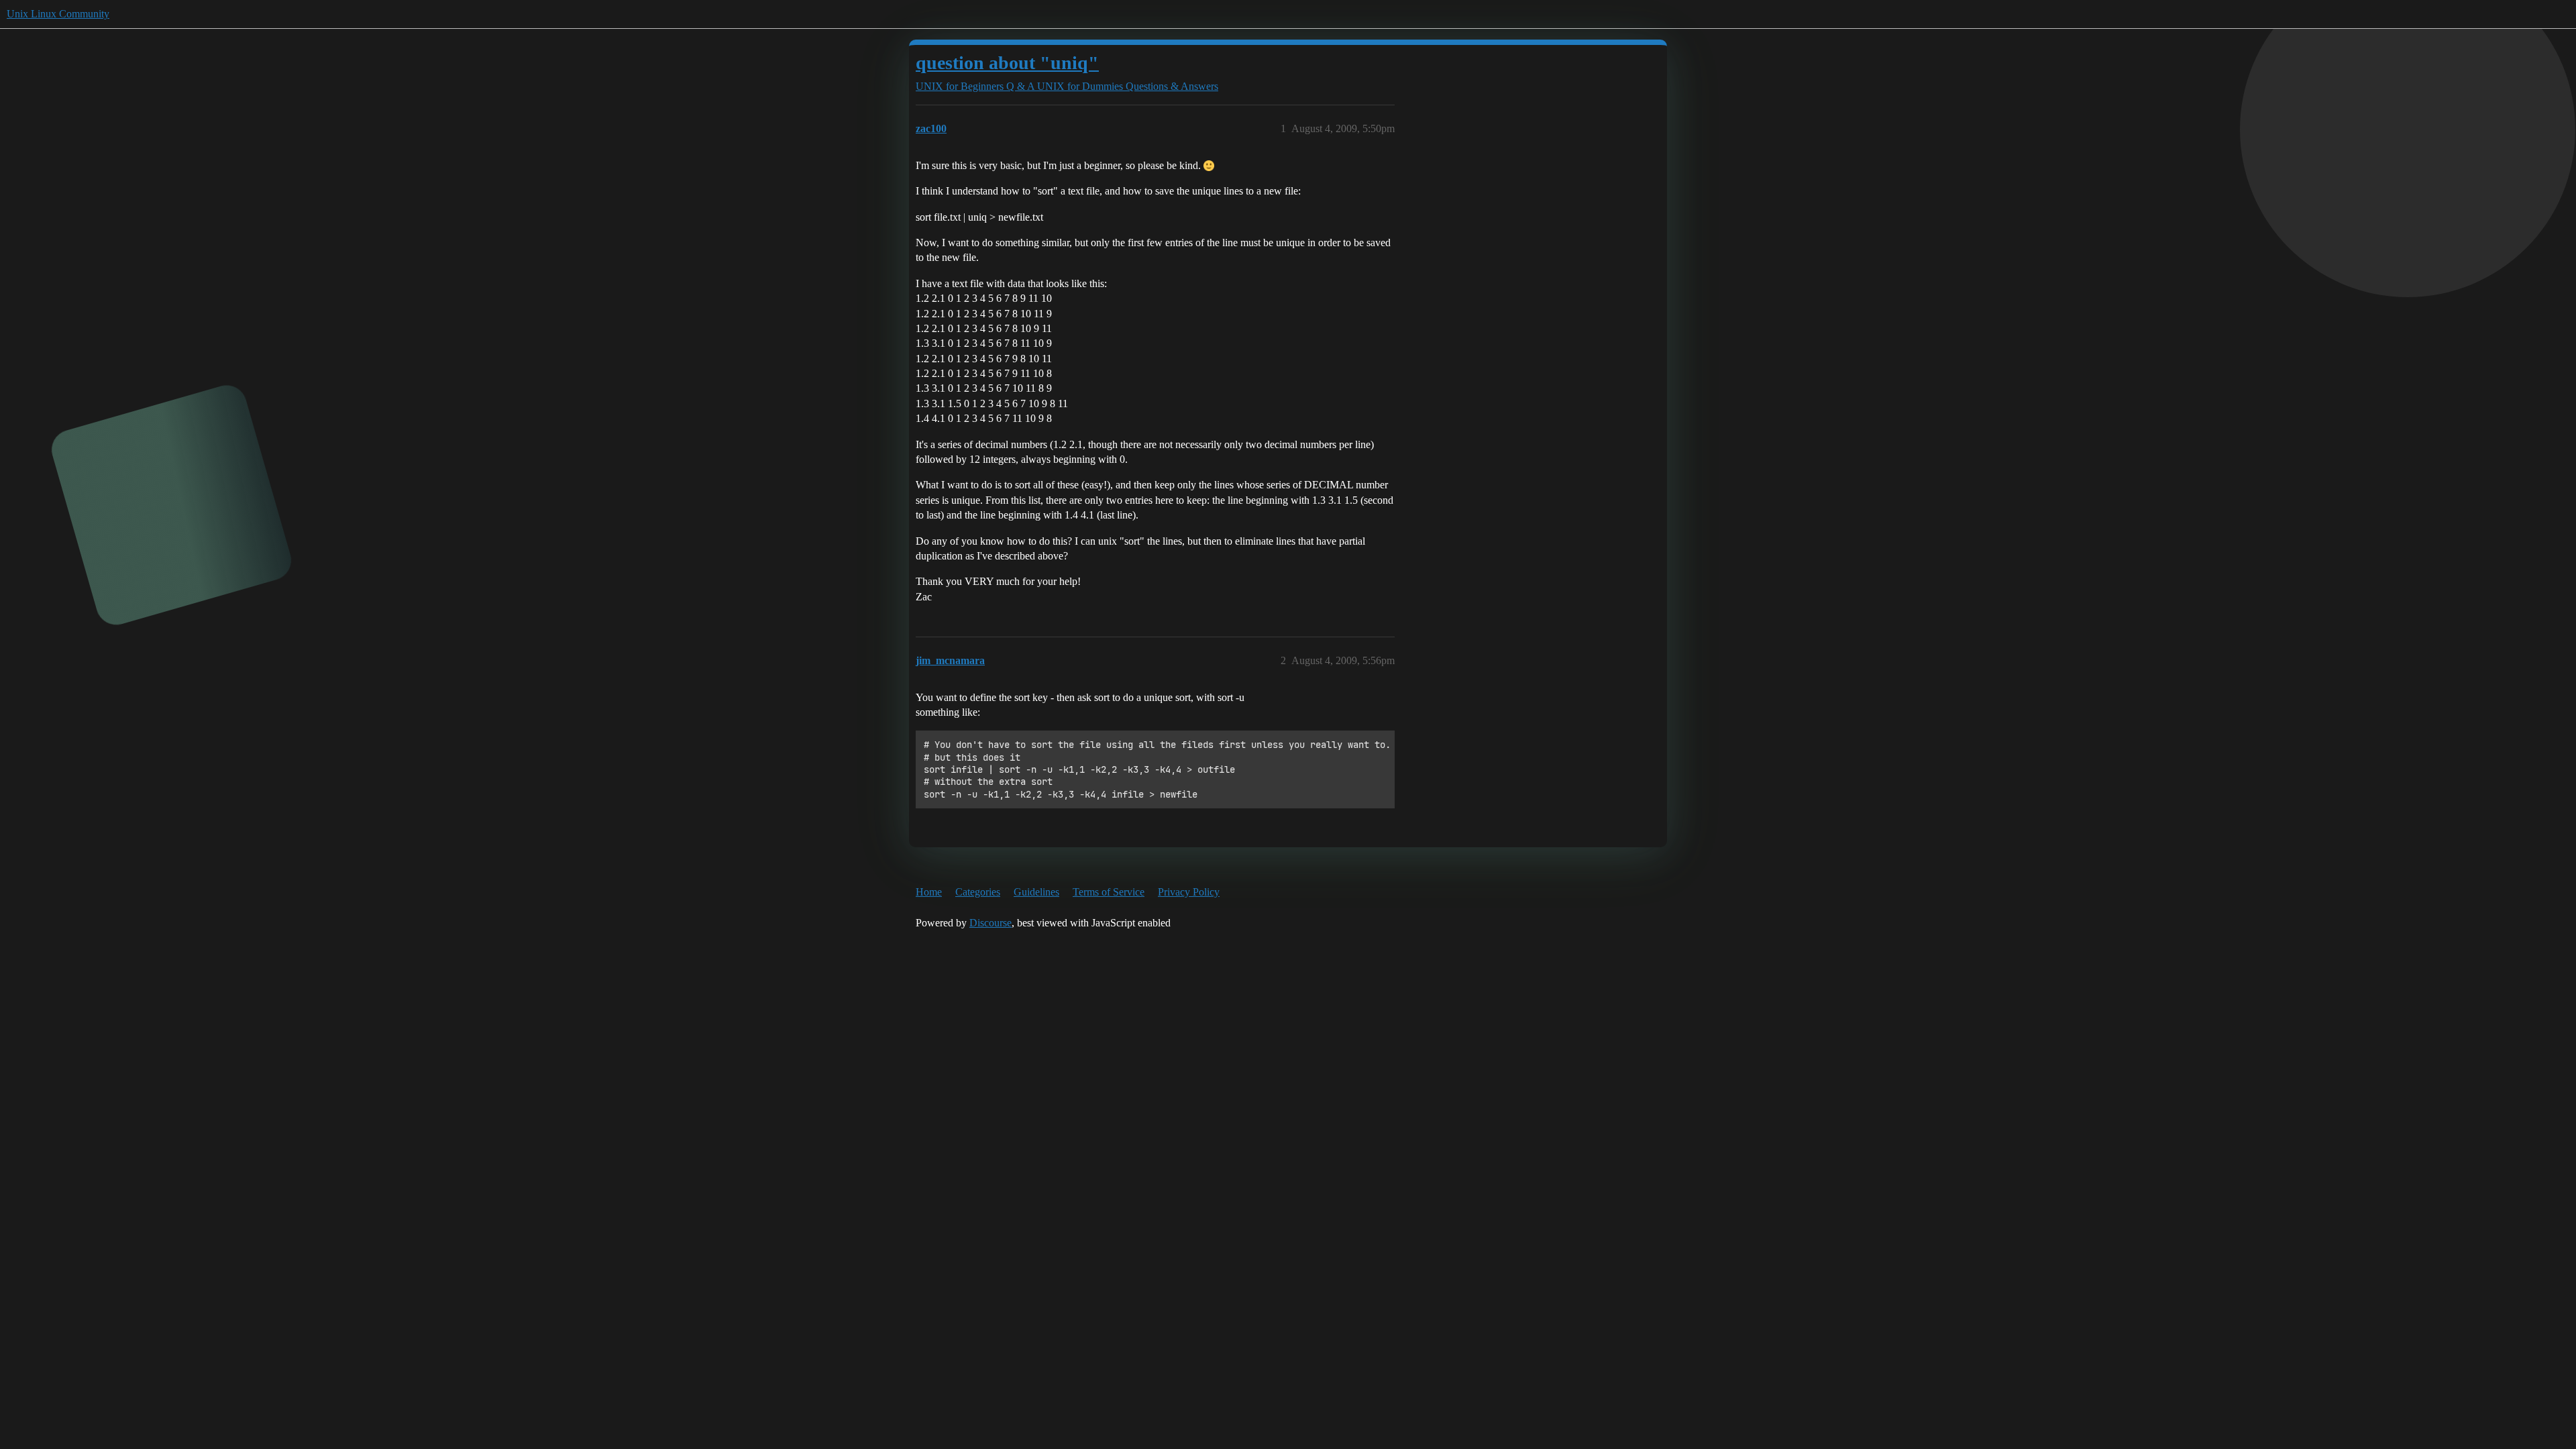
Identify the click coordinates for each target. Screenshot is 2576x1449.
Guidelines (1036, 892)
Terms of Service (1109, 892)
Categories (978, 892)
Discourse (990, 923)
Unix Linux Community (58, 14)
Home (929, 892)
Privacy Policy (1189, 892)
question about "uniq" (1007, 63)
